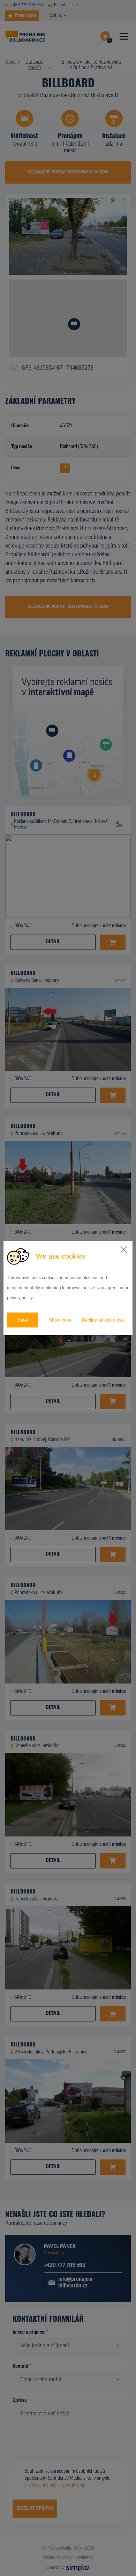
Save (23, 1320)
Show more (60, 1320)
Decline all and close (103, 1320)
